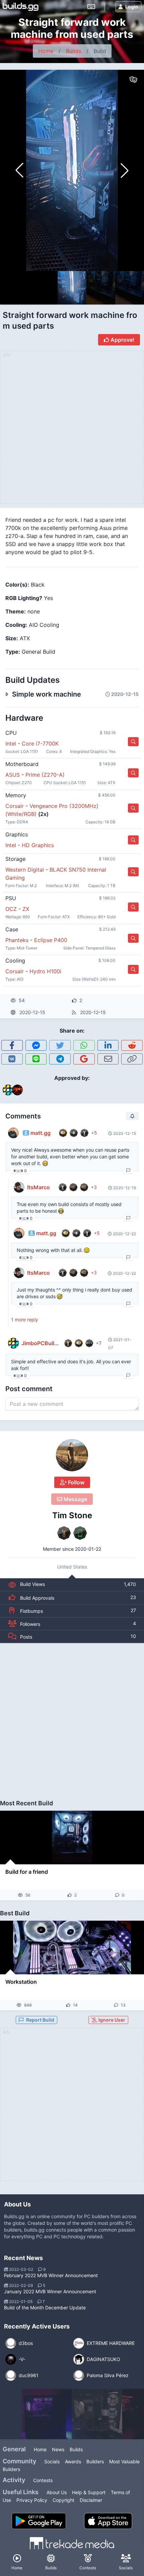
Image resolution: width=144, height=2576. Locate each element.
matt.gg (41, 1133)
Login (132, 7)
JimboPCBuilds (41, 1343)
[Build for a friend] (72, 1838)
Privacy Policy (32, 2500)
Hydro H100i (45, 971)
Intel (11, 744)
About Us (57, 2492)
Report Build (40, 2020)
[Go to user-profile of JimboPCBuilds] (13, 1343)
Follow (76, 1482)
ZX (26, 909)
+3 (94, 1187)
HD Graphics (38, 845)
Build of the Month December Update (45, 2308)
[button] (125, 170)
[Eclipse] (47, 2414)
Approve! (122, 340)
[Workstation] (72, 1948)
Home (46, 51)
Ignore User (111, 2020)
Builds (74, 51)
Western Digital (25, 870)
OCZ (11, 909)
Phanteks (17, 940)
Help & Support (89, 2492)
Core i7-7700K (40, 744)
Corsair (15, 806)
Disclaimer (91, 2500)
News (58, 2449)
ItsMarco (39, 1187)
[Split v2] (97, 2414)
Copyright (63, 2500)
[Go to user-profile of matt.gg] (13, 1133)
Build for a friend (27, 1872)
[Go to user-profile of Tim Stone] (72, 1455)
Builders (95, 2461)
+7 (99, 1343)
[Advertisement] (72, 1718)
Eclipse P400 (51, 940)
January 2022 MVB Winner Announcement (50, 2291)
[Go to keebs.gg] (91, 7)
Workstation (21, 1982)
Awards (73, 2461)
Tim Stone (72, 1515)
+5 (94, 1133)
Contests (43, 2480)
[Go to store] (133, 742)
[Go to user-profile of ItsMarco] (19, 1187)
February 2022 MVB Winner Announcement (51, 2275)
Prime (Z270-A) (45, 775)
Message (75, 1499)
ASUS (13, 775)
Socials (52, 2461)
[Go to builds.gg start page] (21, 7)
